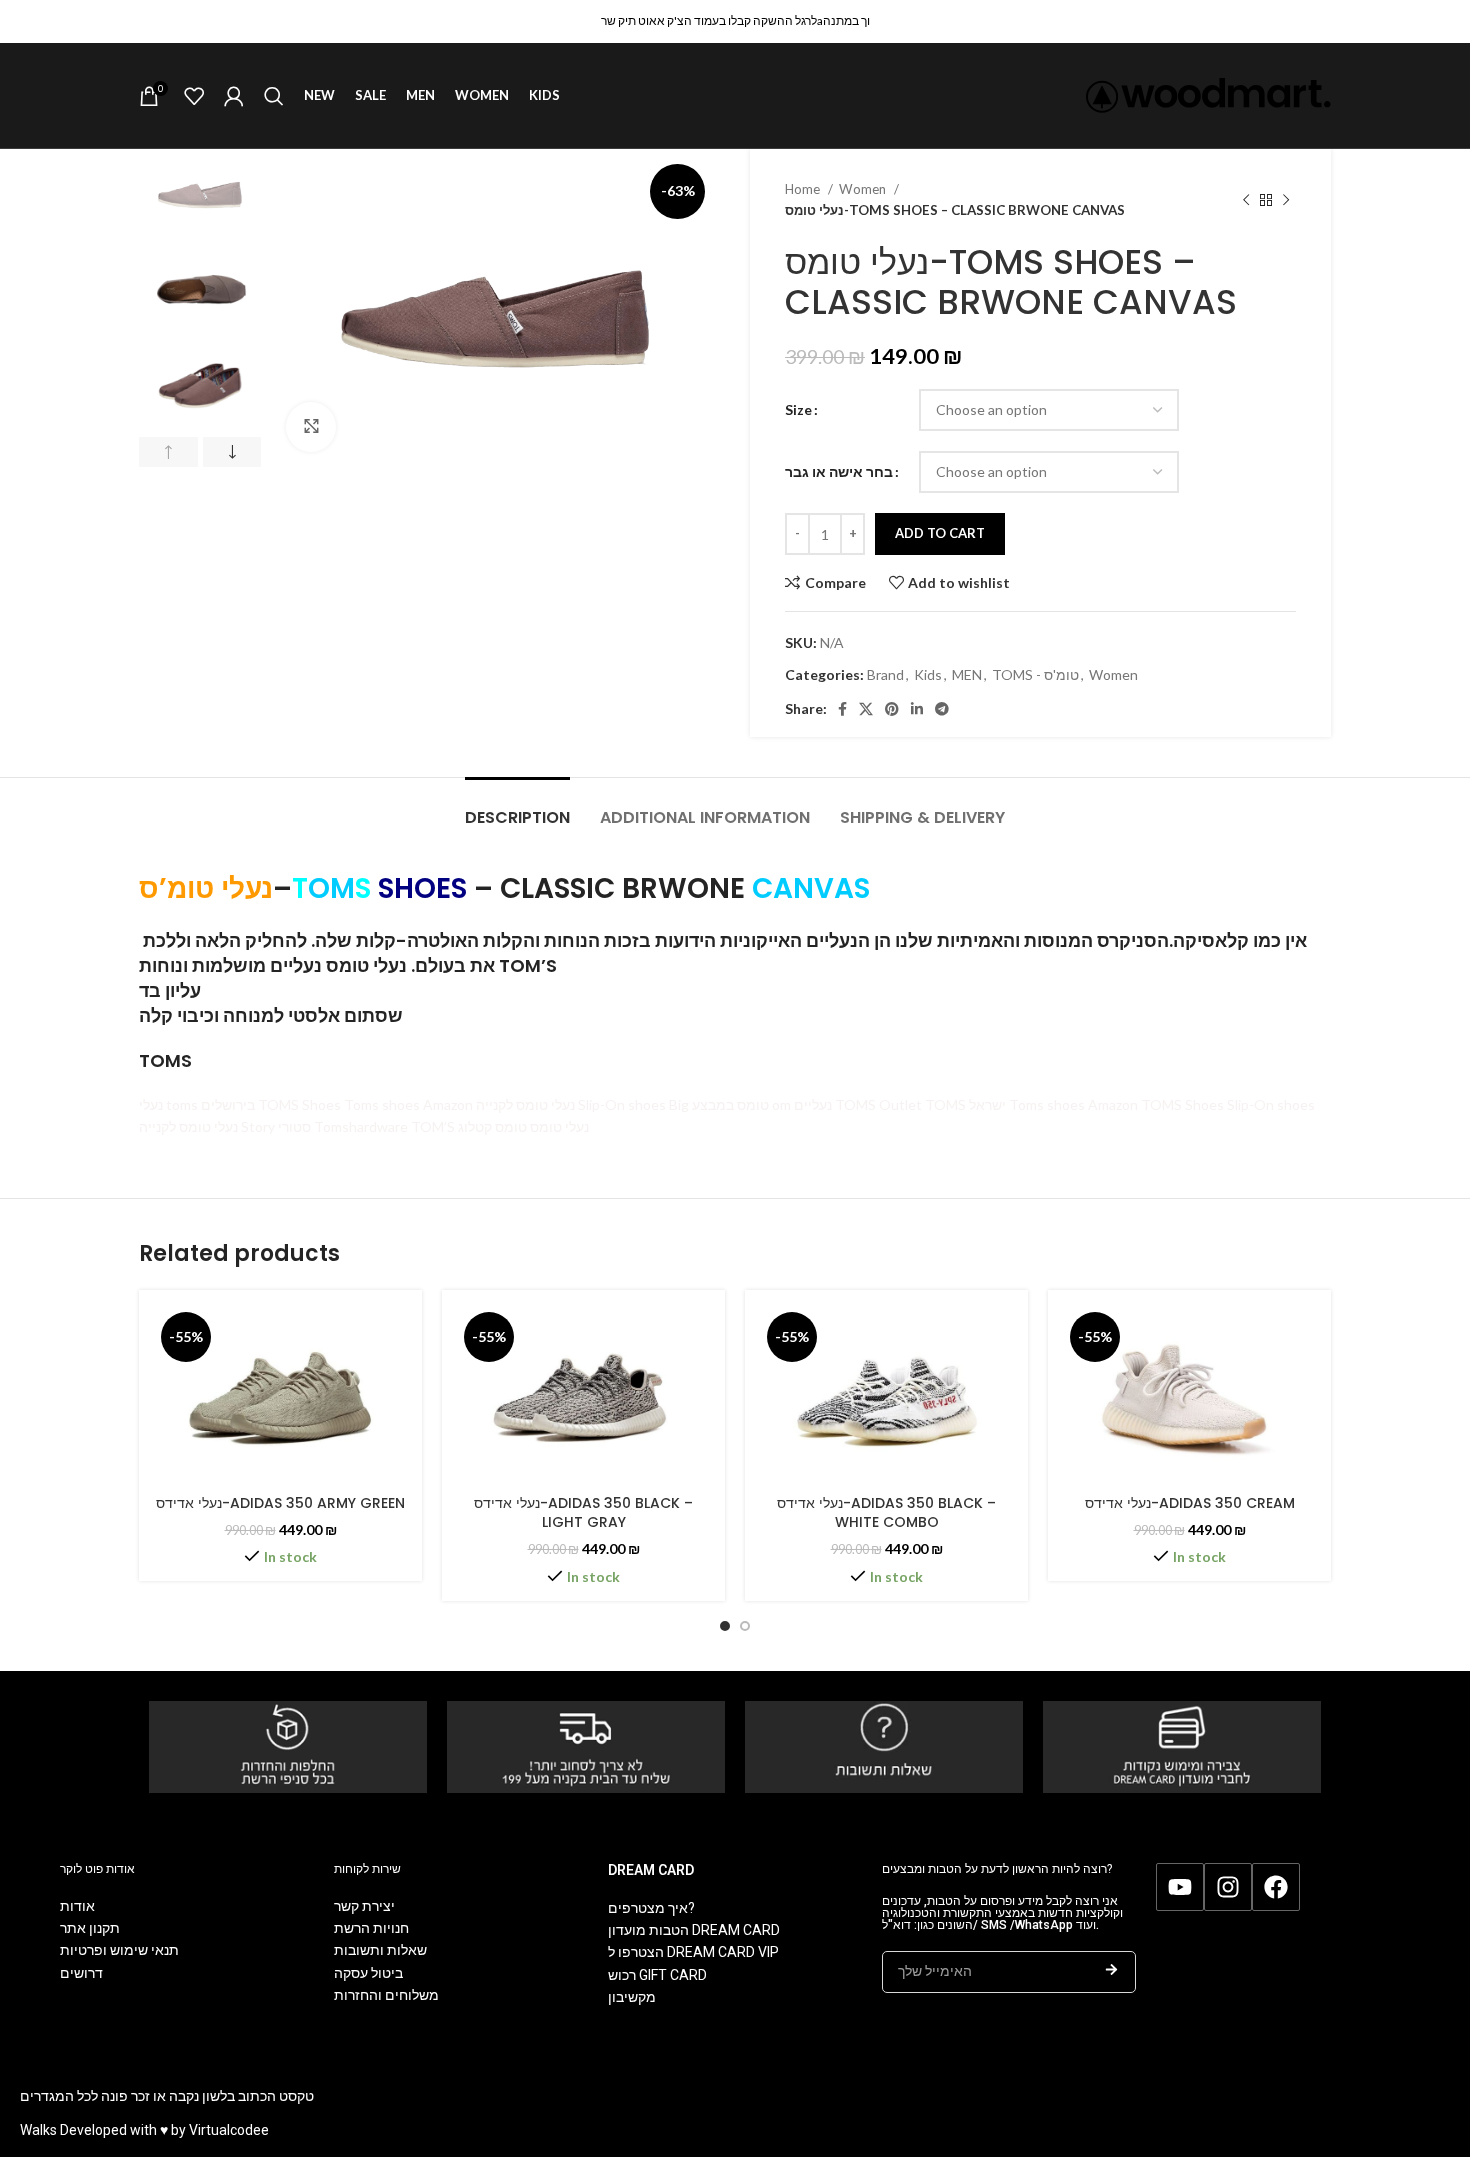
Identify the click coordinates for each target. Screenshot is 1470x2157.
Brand (885, 674)
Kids (928, 674)
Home (804, 189)
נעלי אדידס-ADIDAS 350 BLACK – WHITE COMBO (886, 1513)
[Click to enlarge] (311, 427)
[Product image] (280, 1394)
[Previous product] (1246, 200)
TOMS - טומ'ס (1035, 674)
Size (798, 409)
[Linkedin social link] (917, 709)
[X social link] (866, 709)
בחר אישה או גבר (839, 471)
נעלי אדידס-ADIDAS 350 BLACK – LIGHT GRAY (583, 1513)
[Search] (274, 96)
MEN (967, 674)
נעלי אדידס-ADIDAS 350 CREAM (1190, 1503)
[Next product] (1286, 200)
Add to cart (940, 533)
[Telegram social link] (942, 709)
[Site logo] (1208, 93)
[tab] (517, 807)
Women (864, 189)
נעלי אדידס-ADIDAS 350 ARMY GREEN (280, 1503)
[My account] (234, 96)
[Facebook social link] (842, 709)
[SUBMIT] (1111, 1972)
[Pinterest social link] (892, 709)
